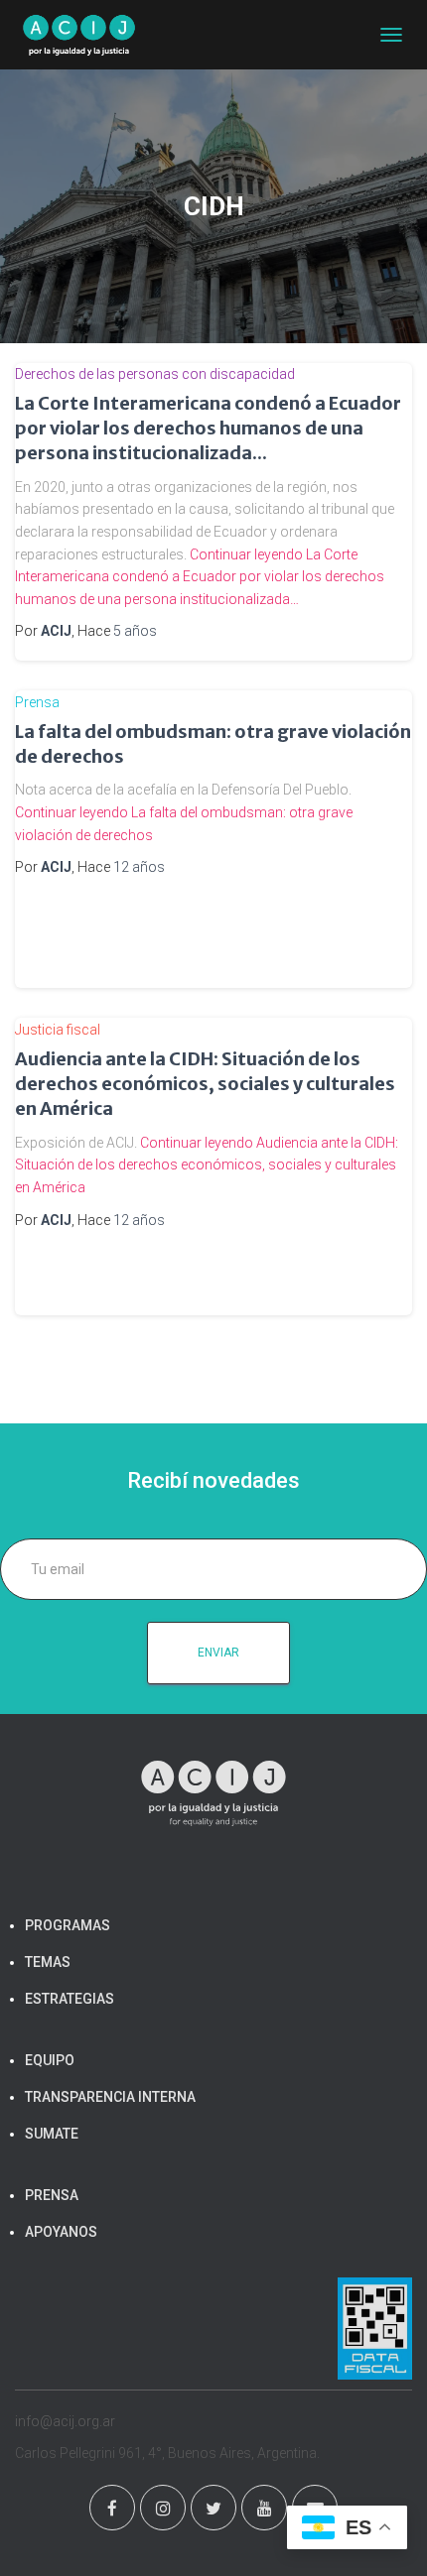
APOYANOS (61, 2232)
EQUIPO (50, 2060)
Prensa (37, 702)
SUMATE (52, 2134)
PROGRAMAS (68, 1925)
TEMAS (48, 1962)
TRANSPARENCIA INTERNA (110, 2097)
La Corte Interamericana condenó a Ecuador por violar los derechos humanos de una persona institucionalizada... (208, 428)
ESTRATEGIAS (70, 1999)
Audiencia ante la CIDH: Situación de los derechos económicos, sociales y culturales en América (205, 1084)
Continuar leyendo (200, 577)
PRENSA (52, 2195)
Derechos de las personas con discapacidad (155, 374)
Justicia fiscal (58, 1030)
